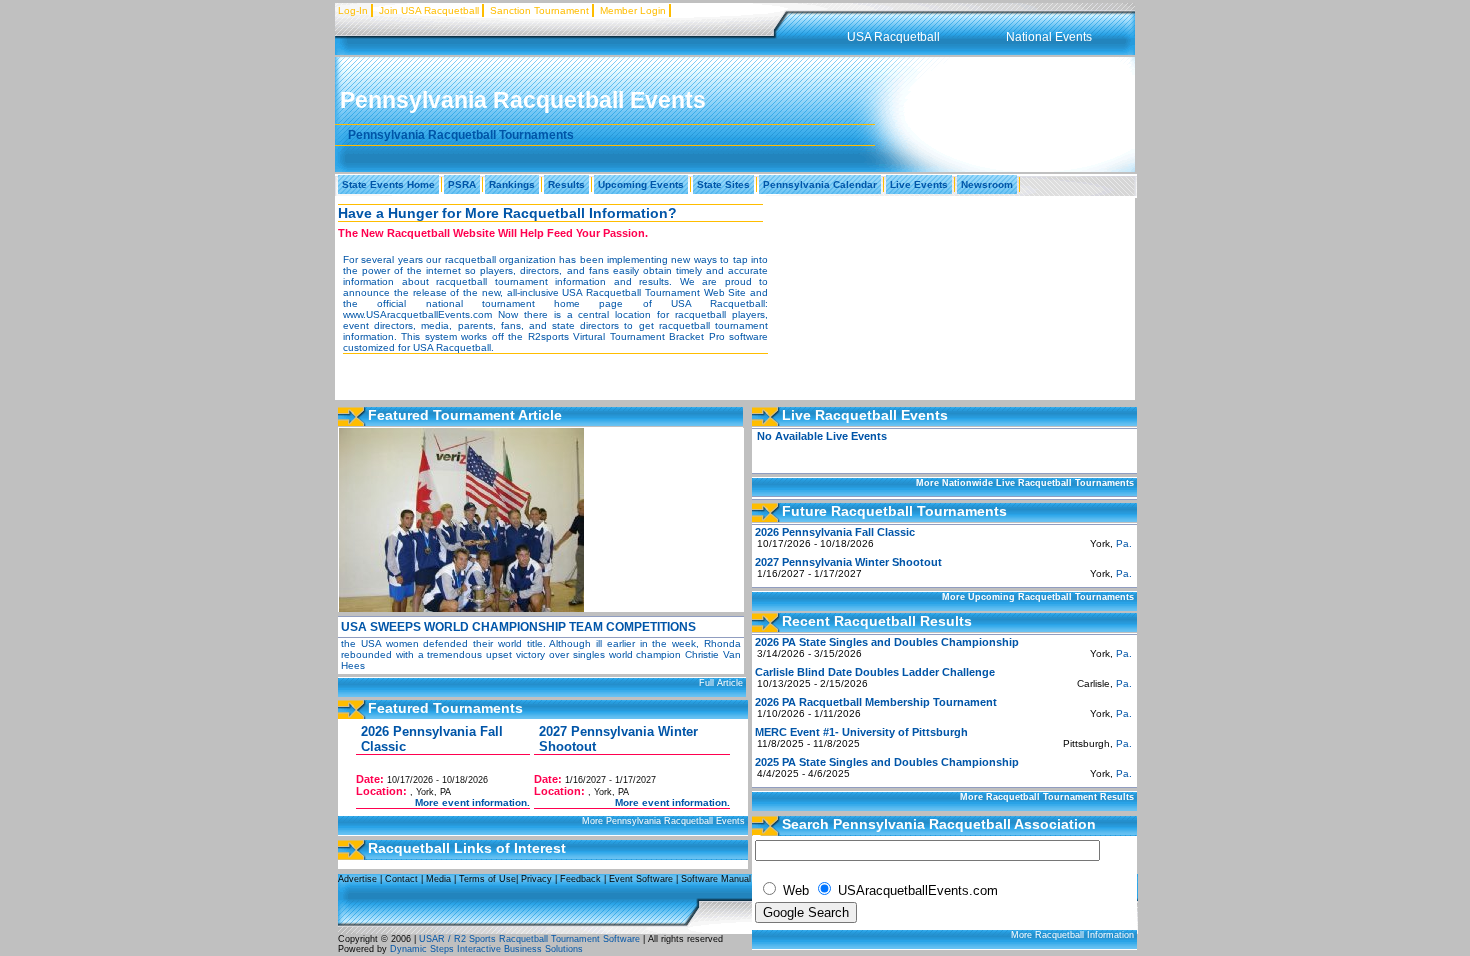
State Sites (723, 184)
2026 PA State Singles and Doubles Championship (887, 642)
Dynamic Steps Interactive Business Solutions (485, 949)
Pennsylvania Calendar (820, 184)
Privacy (536, 879)
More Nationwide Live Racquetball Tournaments (1025, 483)
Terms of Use (487, 879)
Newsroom (987, 184)
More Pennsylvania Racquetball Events (663, 821)
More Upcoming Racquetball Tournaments (1038, 597)
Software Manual (716, 879)
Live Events (919, 184)
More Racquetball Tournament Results (1047, 797)
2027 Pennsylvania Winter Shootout (848, 562)
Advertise (357, 879)
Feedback (580, 879)
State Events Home (388, 184)
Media (438, 879)
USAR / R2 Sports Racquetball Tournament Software (528, 939)
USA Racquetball (893, 37)
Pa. (1124, 543)
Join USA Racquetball (429, 10)
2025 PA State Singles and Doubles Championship (887, 762)
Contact (401, 879)
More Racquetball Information (1072, 935)
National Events (1049, 37)
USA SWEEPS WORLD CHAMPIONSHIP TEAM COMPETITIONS (518, 627)
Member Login (633, 10)
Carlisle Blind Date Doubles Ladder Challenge (875, 672)
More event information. (472, 802)
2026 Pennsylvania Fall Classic (835, 532)
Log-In (353, 10)
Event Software (641, 879)
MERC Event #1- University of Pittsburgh (861, 732)
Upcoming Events (641, 184)
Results (566, 184)
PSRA (462, 184)
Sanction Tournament (539, 10)
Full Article (721, 683)
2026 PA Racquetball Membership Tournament (876, 702)
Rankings (512, 184)
